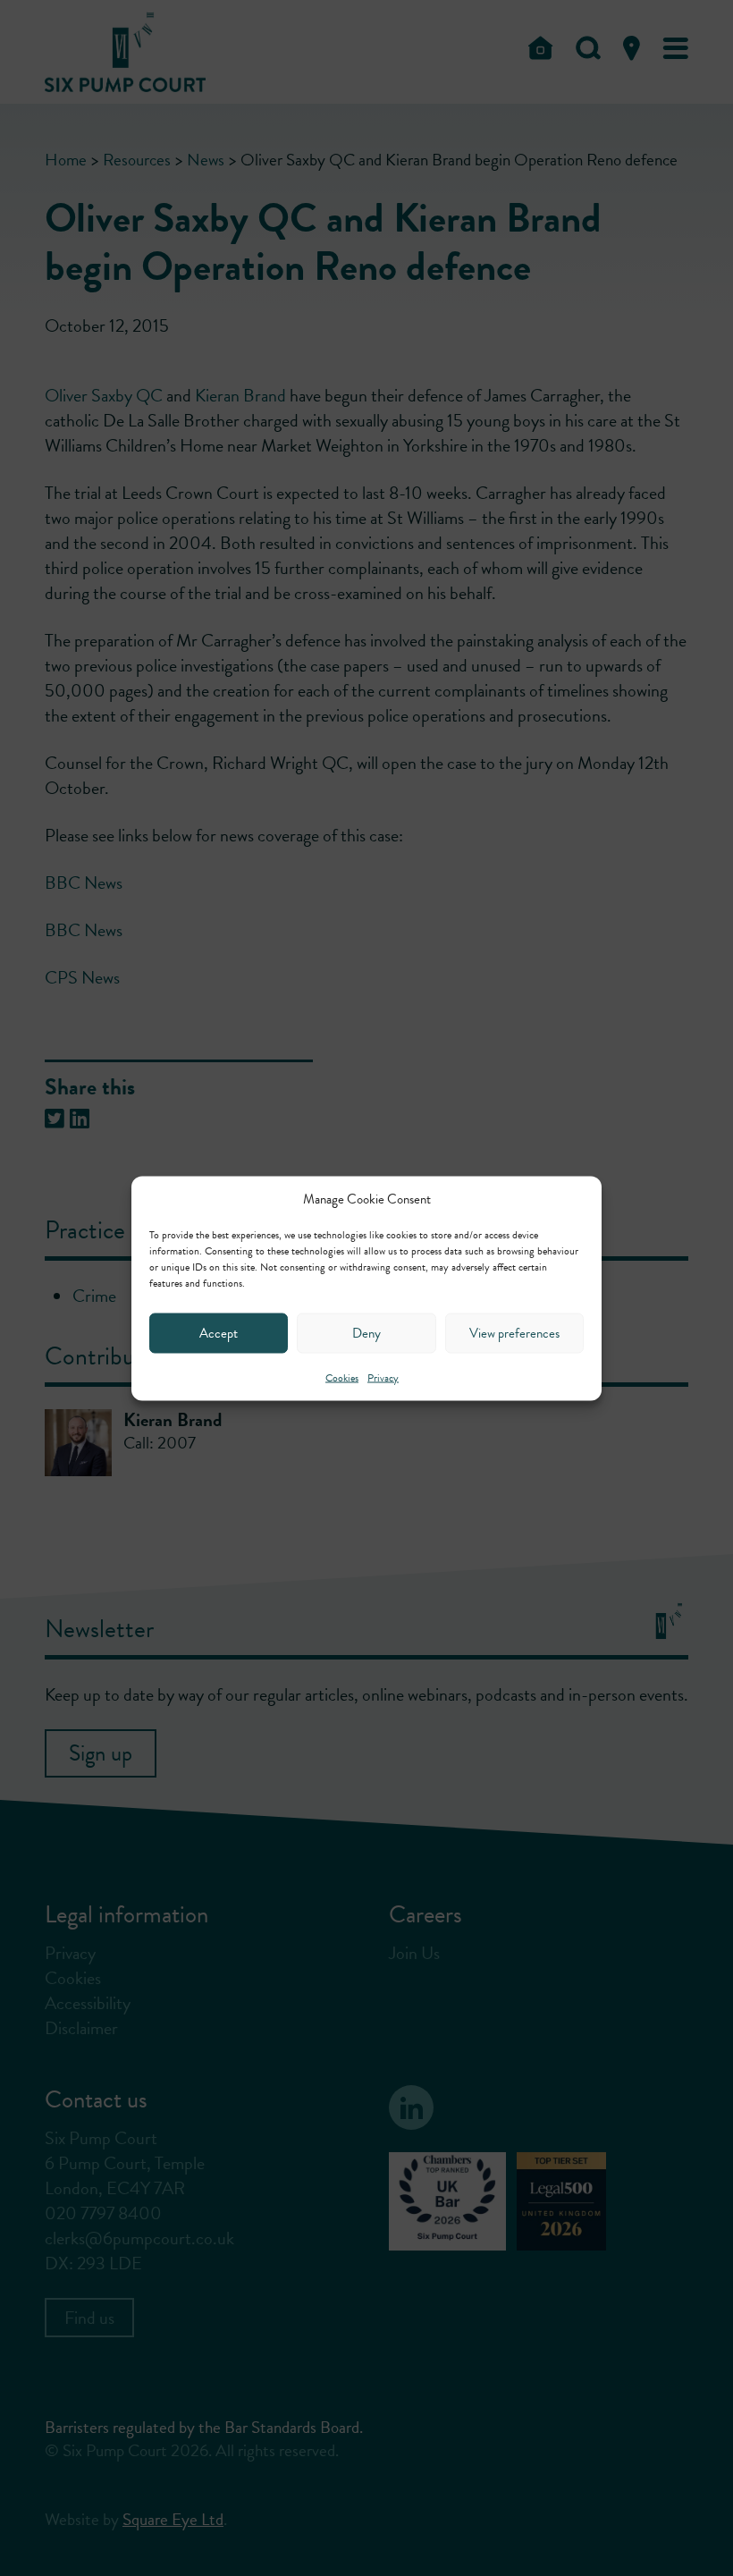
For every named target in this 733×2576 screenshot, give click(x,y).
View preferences (514, 1333)
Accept (219, 1333)
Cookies (342, 1377)
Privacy (383, 1377)
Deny (366, 1333)
